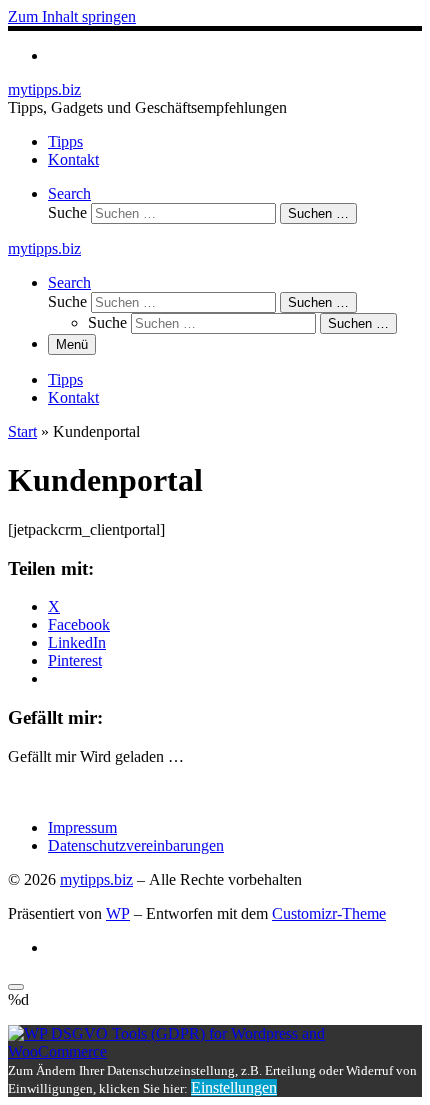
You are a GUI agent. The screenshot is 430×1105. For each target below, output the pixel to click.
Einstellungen (234, 1087)
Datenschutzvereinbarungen (136, 845)
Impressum (82, 827)
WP (118, 913)
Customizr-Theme (329, 913)
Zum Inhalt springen (72, 16)
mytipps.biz (96, 879)
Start (22, 431)
